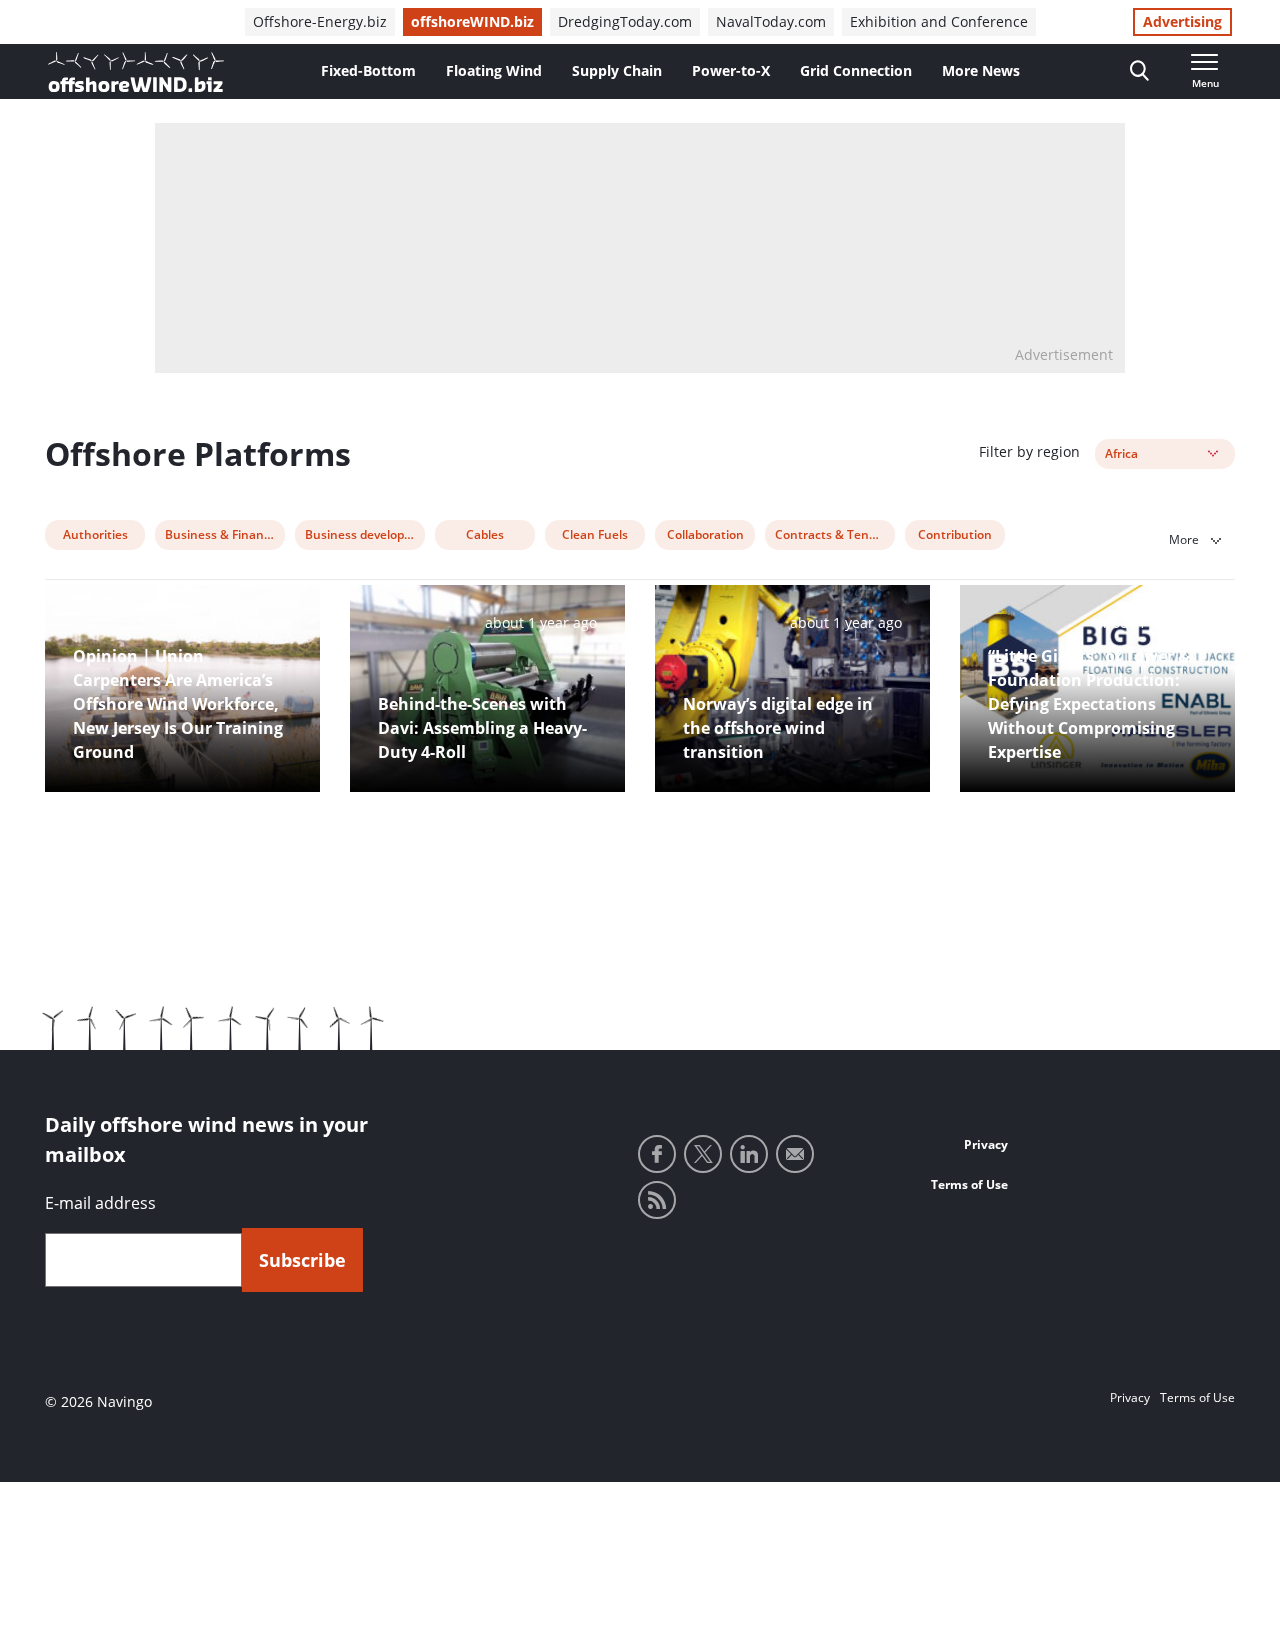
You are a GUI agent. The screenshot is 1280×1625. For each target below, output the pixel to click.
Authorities (95, 534)
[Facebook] (657, 1154)
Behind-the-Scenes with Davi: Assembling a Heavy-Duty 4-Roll (482, 728)
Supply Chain (617, 70)
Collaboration (705, 534)
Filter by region (1029, 451)
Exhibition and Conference (939, 21)
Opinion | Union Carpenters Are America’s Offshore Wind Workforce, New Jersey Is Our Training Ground (178, 704)
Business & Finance (221, 534)
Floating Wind (494, 70)
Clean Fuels (595, 534)
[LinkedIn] (749, 1154)
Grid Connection (856, 70)
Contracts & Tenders (834, 534)
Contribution (955, 534)
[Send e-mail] (795, 1154)
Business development (365, 534)
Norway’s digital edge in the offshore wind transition (778, 728)
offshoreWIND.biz (472, 21)
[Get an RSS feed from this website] (657, 1200)
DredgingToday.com (625, 21)
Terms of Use (969, 1184)
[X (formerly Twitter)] (703, 1154)
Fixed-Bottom (368, 70)
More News (981, 70)
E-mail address (100, 1203)
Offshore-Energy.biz (320, 21)
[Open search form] (1139, 71)
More (1185, 539)
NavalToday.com (771, 21)
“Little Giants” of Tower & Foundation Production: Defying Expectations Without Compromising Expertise (1089, 704)
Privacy (986, 1144)
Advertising (1182, 21)
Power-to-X (731, 70)
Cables (485, 534)
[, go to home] (136, 72)
